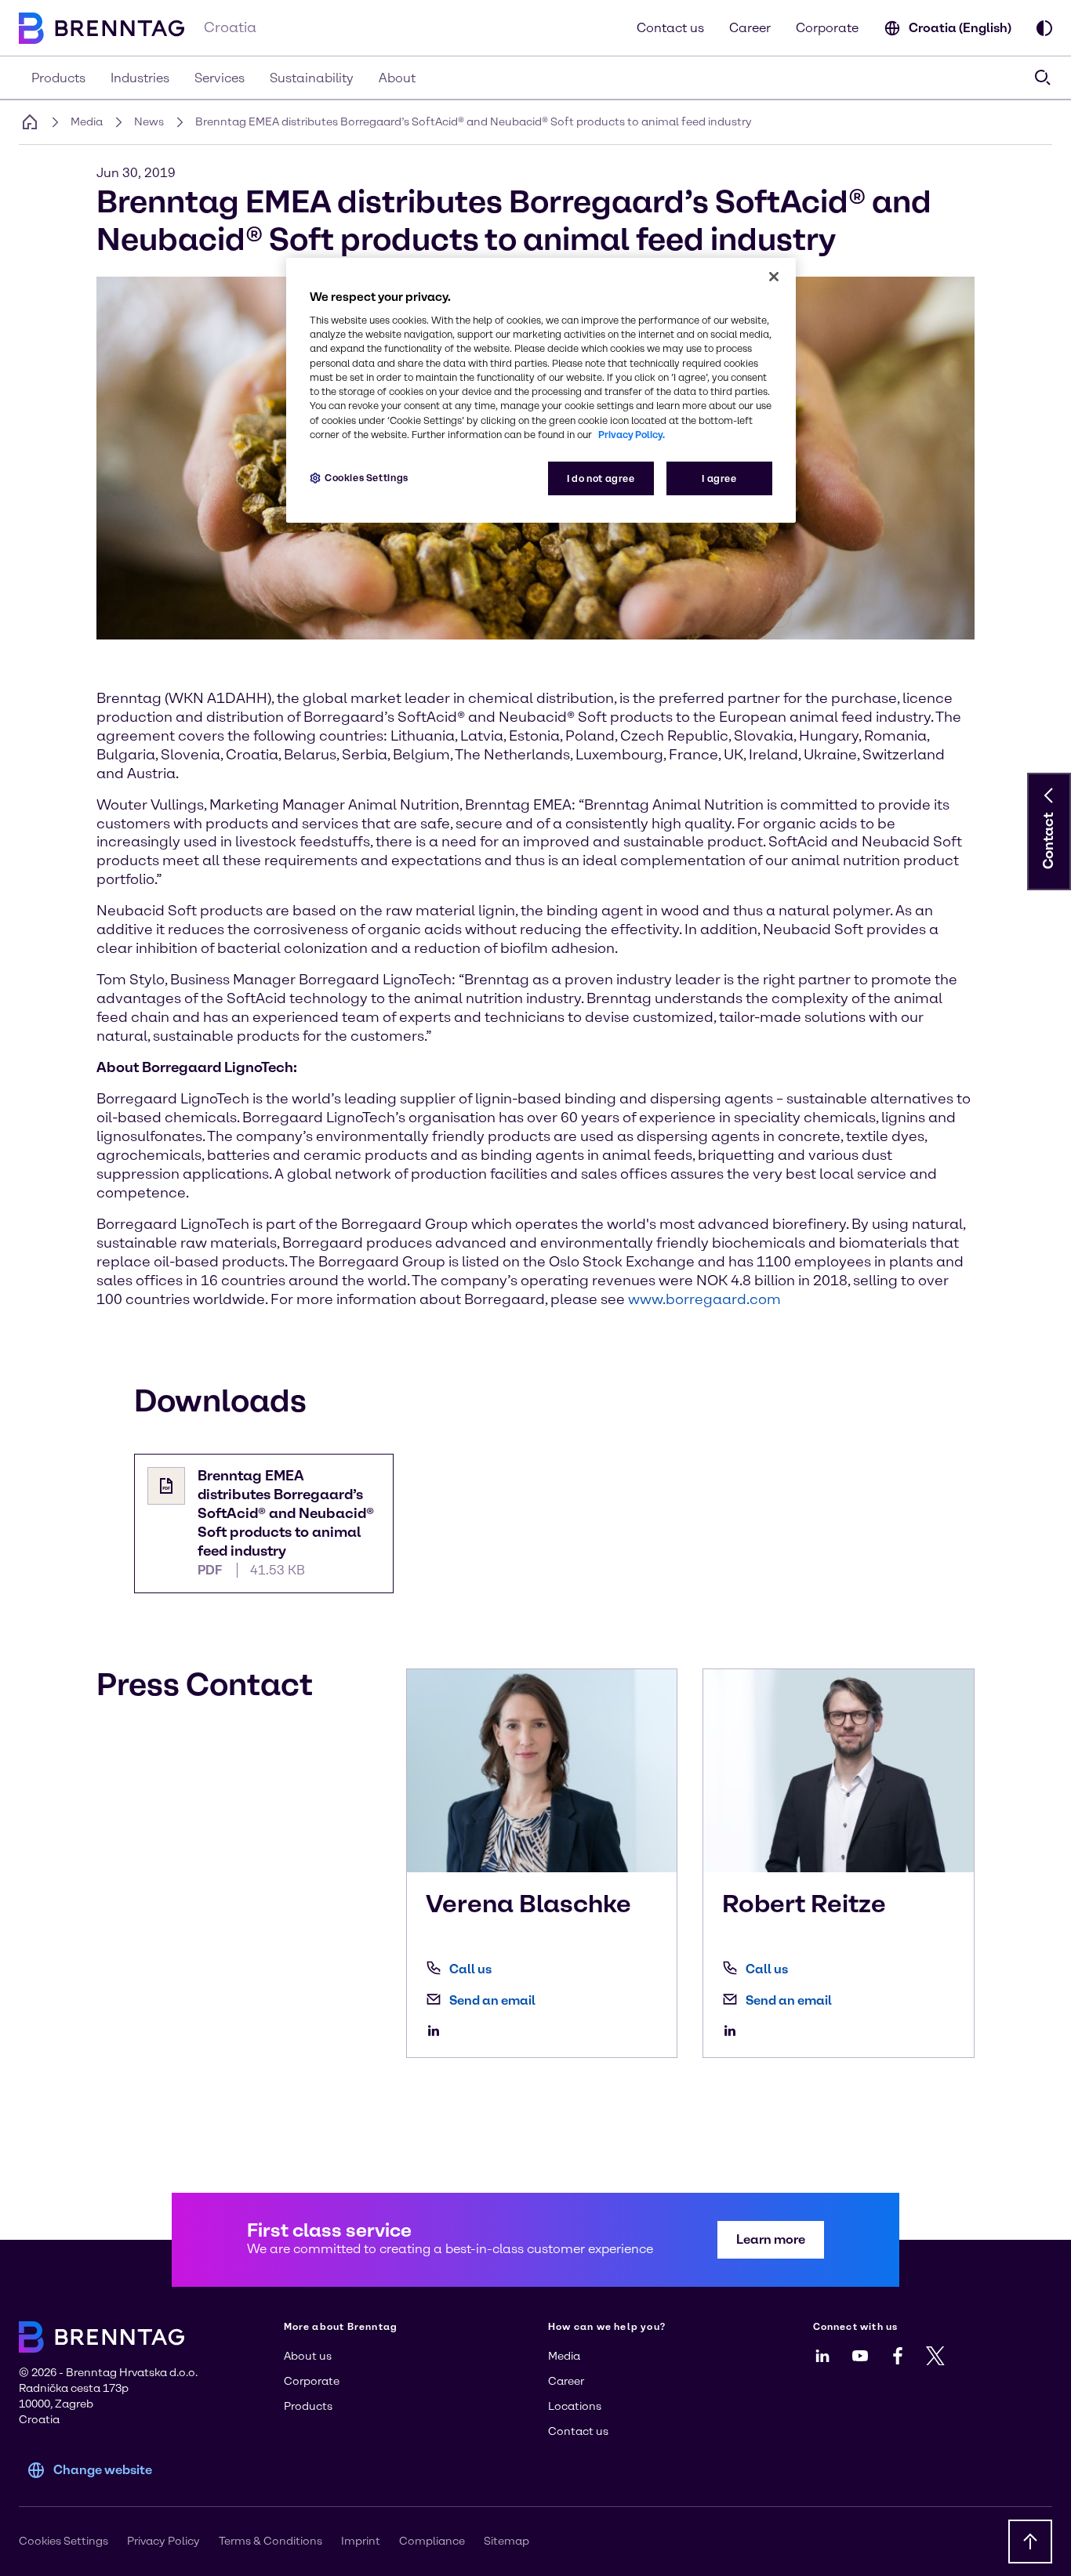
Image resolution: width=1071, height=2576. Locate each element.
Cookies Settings (367, 478)
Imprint (361, 2541)
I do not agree (601, 478)
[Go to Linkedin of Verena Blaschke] (437, 2031)
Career (750, 28)
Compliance (432, 2541)
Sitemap (506, 2541)
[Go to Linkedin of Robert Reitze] (734, 2031)
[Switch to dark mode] (1044, 28)
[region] (541, 391)
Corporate (827, 28)
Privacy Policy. (632, 435)
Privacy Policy (163, 2541)
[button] (1049, 795)
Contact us (670, 28)
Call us (470, 1969)
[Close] (774, 277)
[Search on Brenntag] (1043, 78)
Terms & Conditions (270, 2541)
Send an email (492, 2000)
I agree (719, 478)
